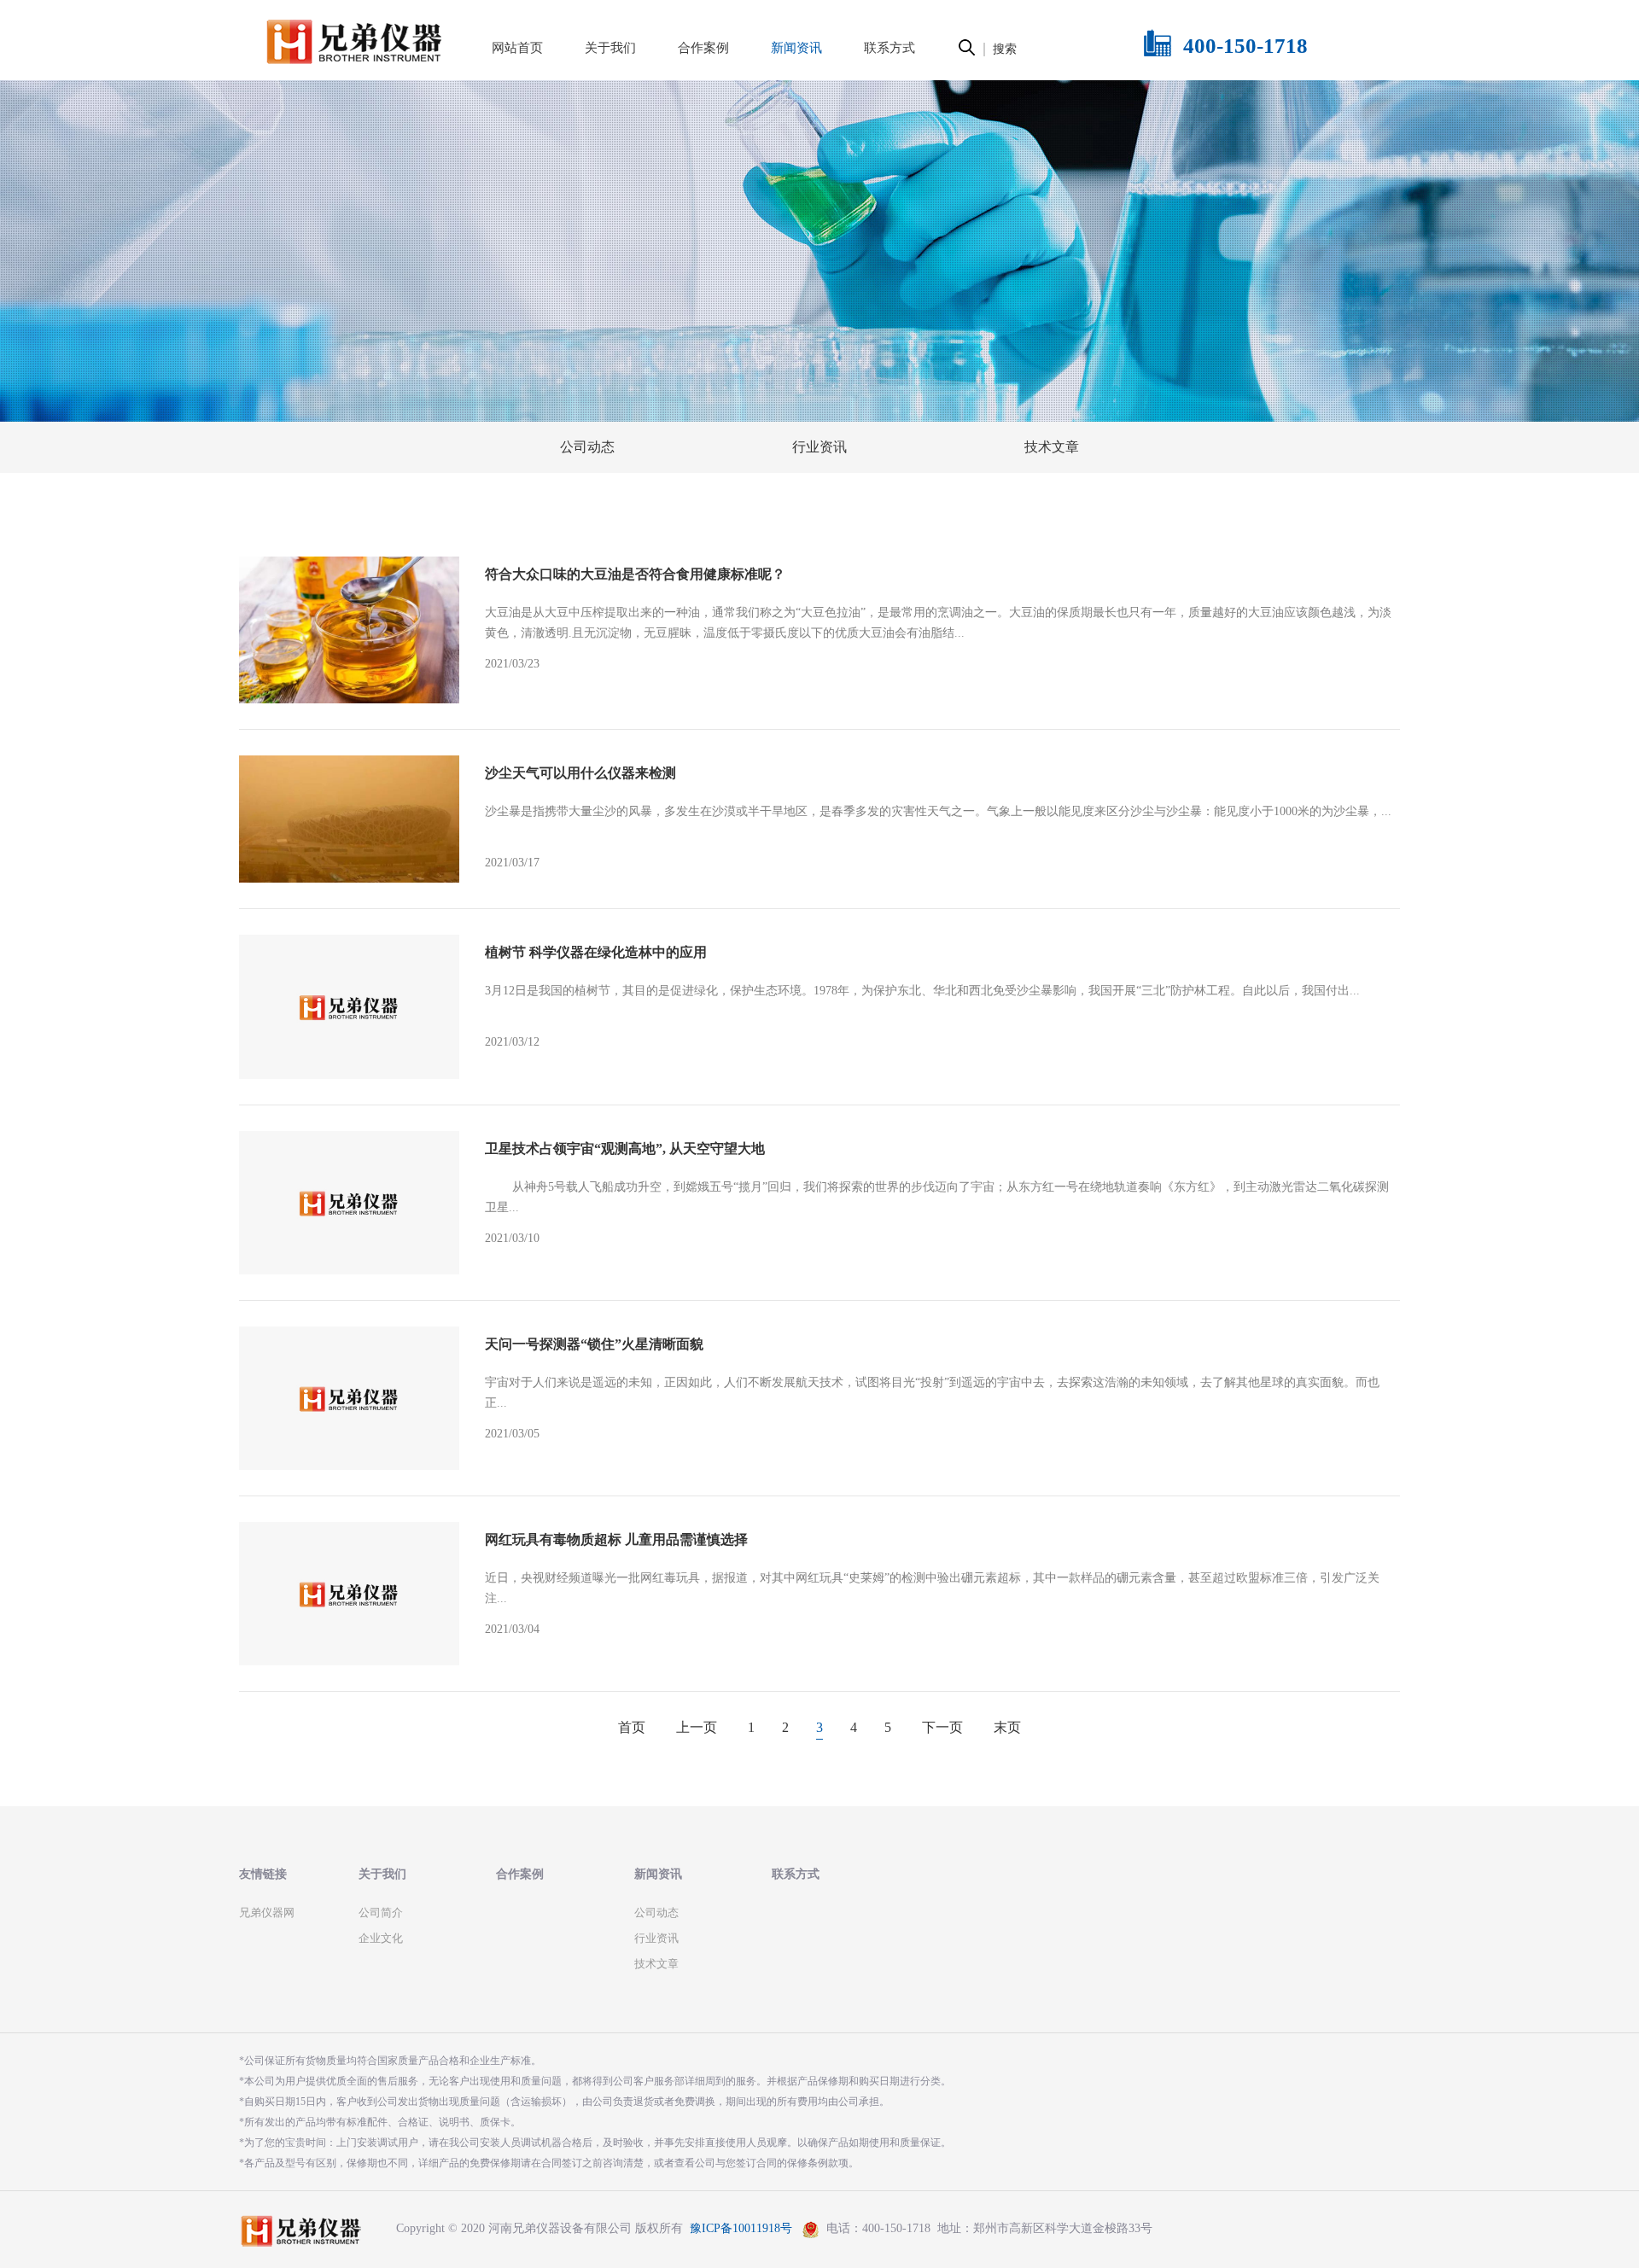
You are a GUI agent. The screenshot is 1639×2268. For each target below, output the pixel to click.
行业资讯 (819, 447)
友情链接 (263, 1874)
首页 (632, 1727)
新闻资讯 (658, 1874)
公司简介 (381, 1912)
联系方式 (796, 1874)
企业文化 (381, 1938)
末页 (1007, 1727)
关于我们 (382, 1874)
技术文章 (1052, 447)
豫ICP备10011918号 (741, 2229)
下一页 (942, 1727)
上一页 (697, 1727)
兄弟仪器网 (267, 1912)
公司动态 (587, 447)
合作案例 (520, 1874)
